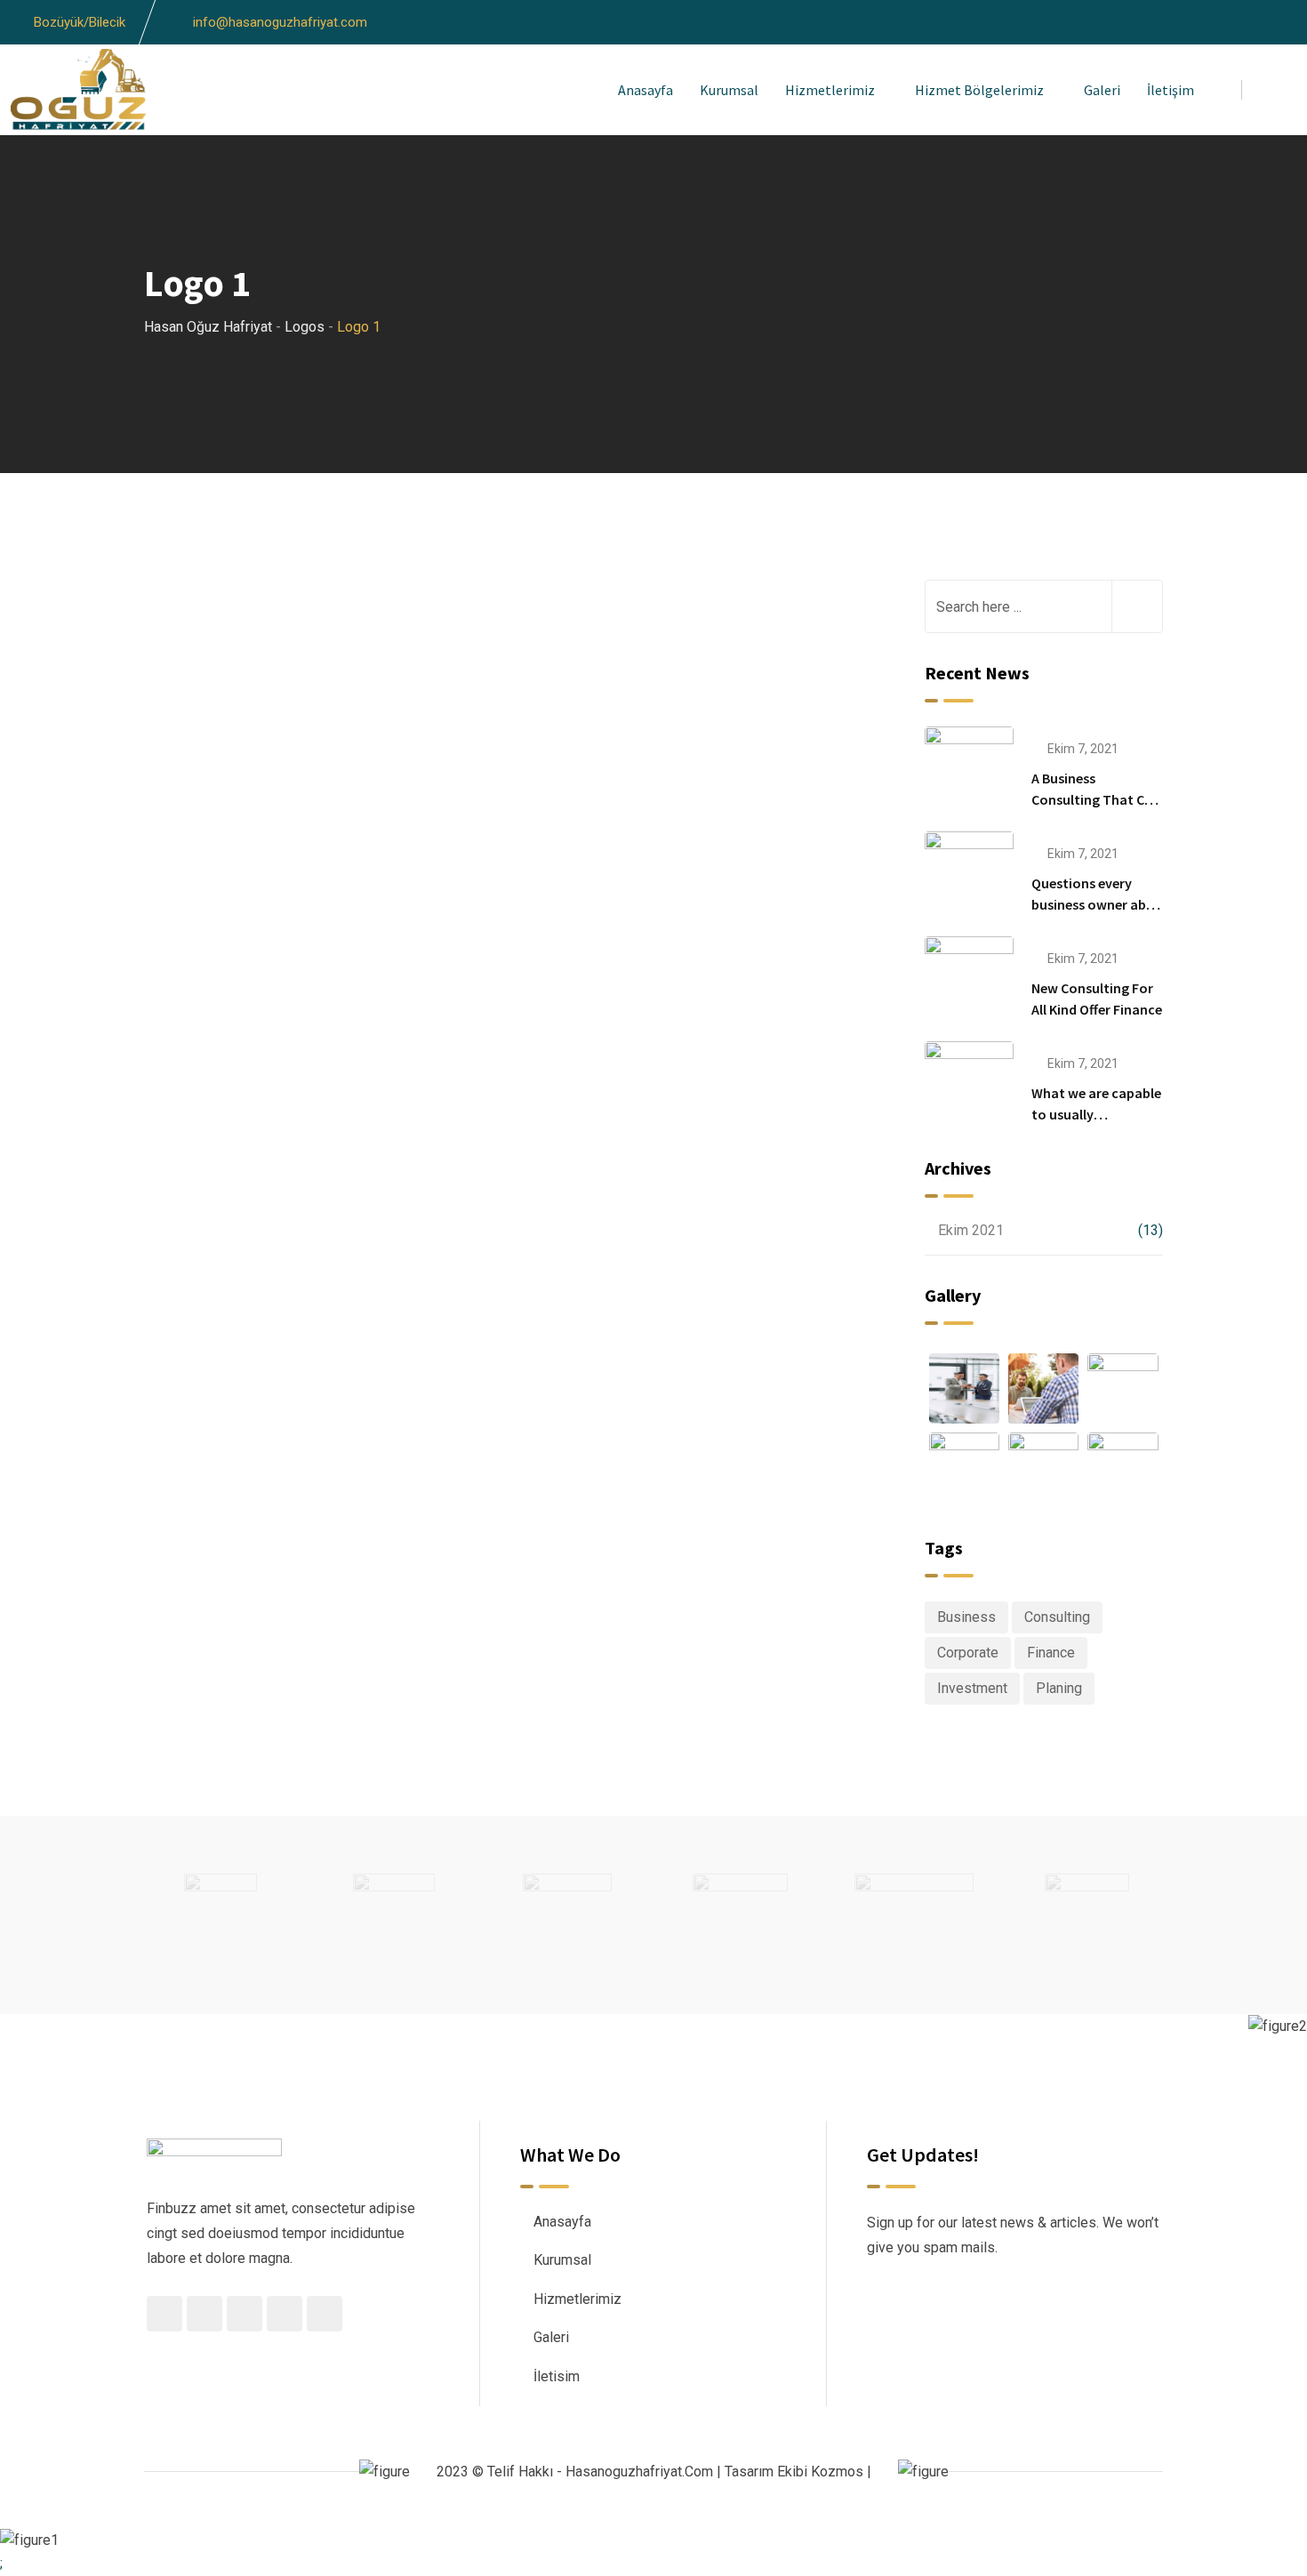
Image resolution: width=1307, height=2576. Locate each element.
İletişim (1171, 90)
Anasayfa (645, 90)
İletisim (557, 2376)
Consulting (1057, 1617)
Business (966, 1617)
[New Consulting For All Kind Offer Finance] (969, 980)
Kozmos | (841, 2472)
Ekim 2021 (971, 1230)
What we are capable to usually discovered (1096, 1114)
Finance (1051, 1653)
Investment (972, 1688)
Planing (1059, 1688)
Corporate (968, 1653)
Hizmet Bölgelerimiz (979, 90)
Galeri (1102, 90)
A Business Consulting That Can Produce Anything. (1096, 799)
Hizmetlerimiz (830, 90)
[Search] (1269, 89)
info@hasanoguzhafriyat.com (280, 22)
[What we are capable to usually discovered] (969, 1085)
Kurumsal (729, 90)
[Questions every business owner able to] (969, 875)
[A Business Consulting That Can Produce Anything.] (969, 770)
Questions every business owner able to (1094, 904)
